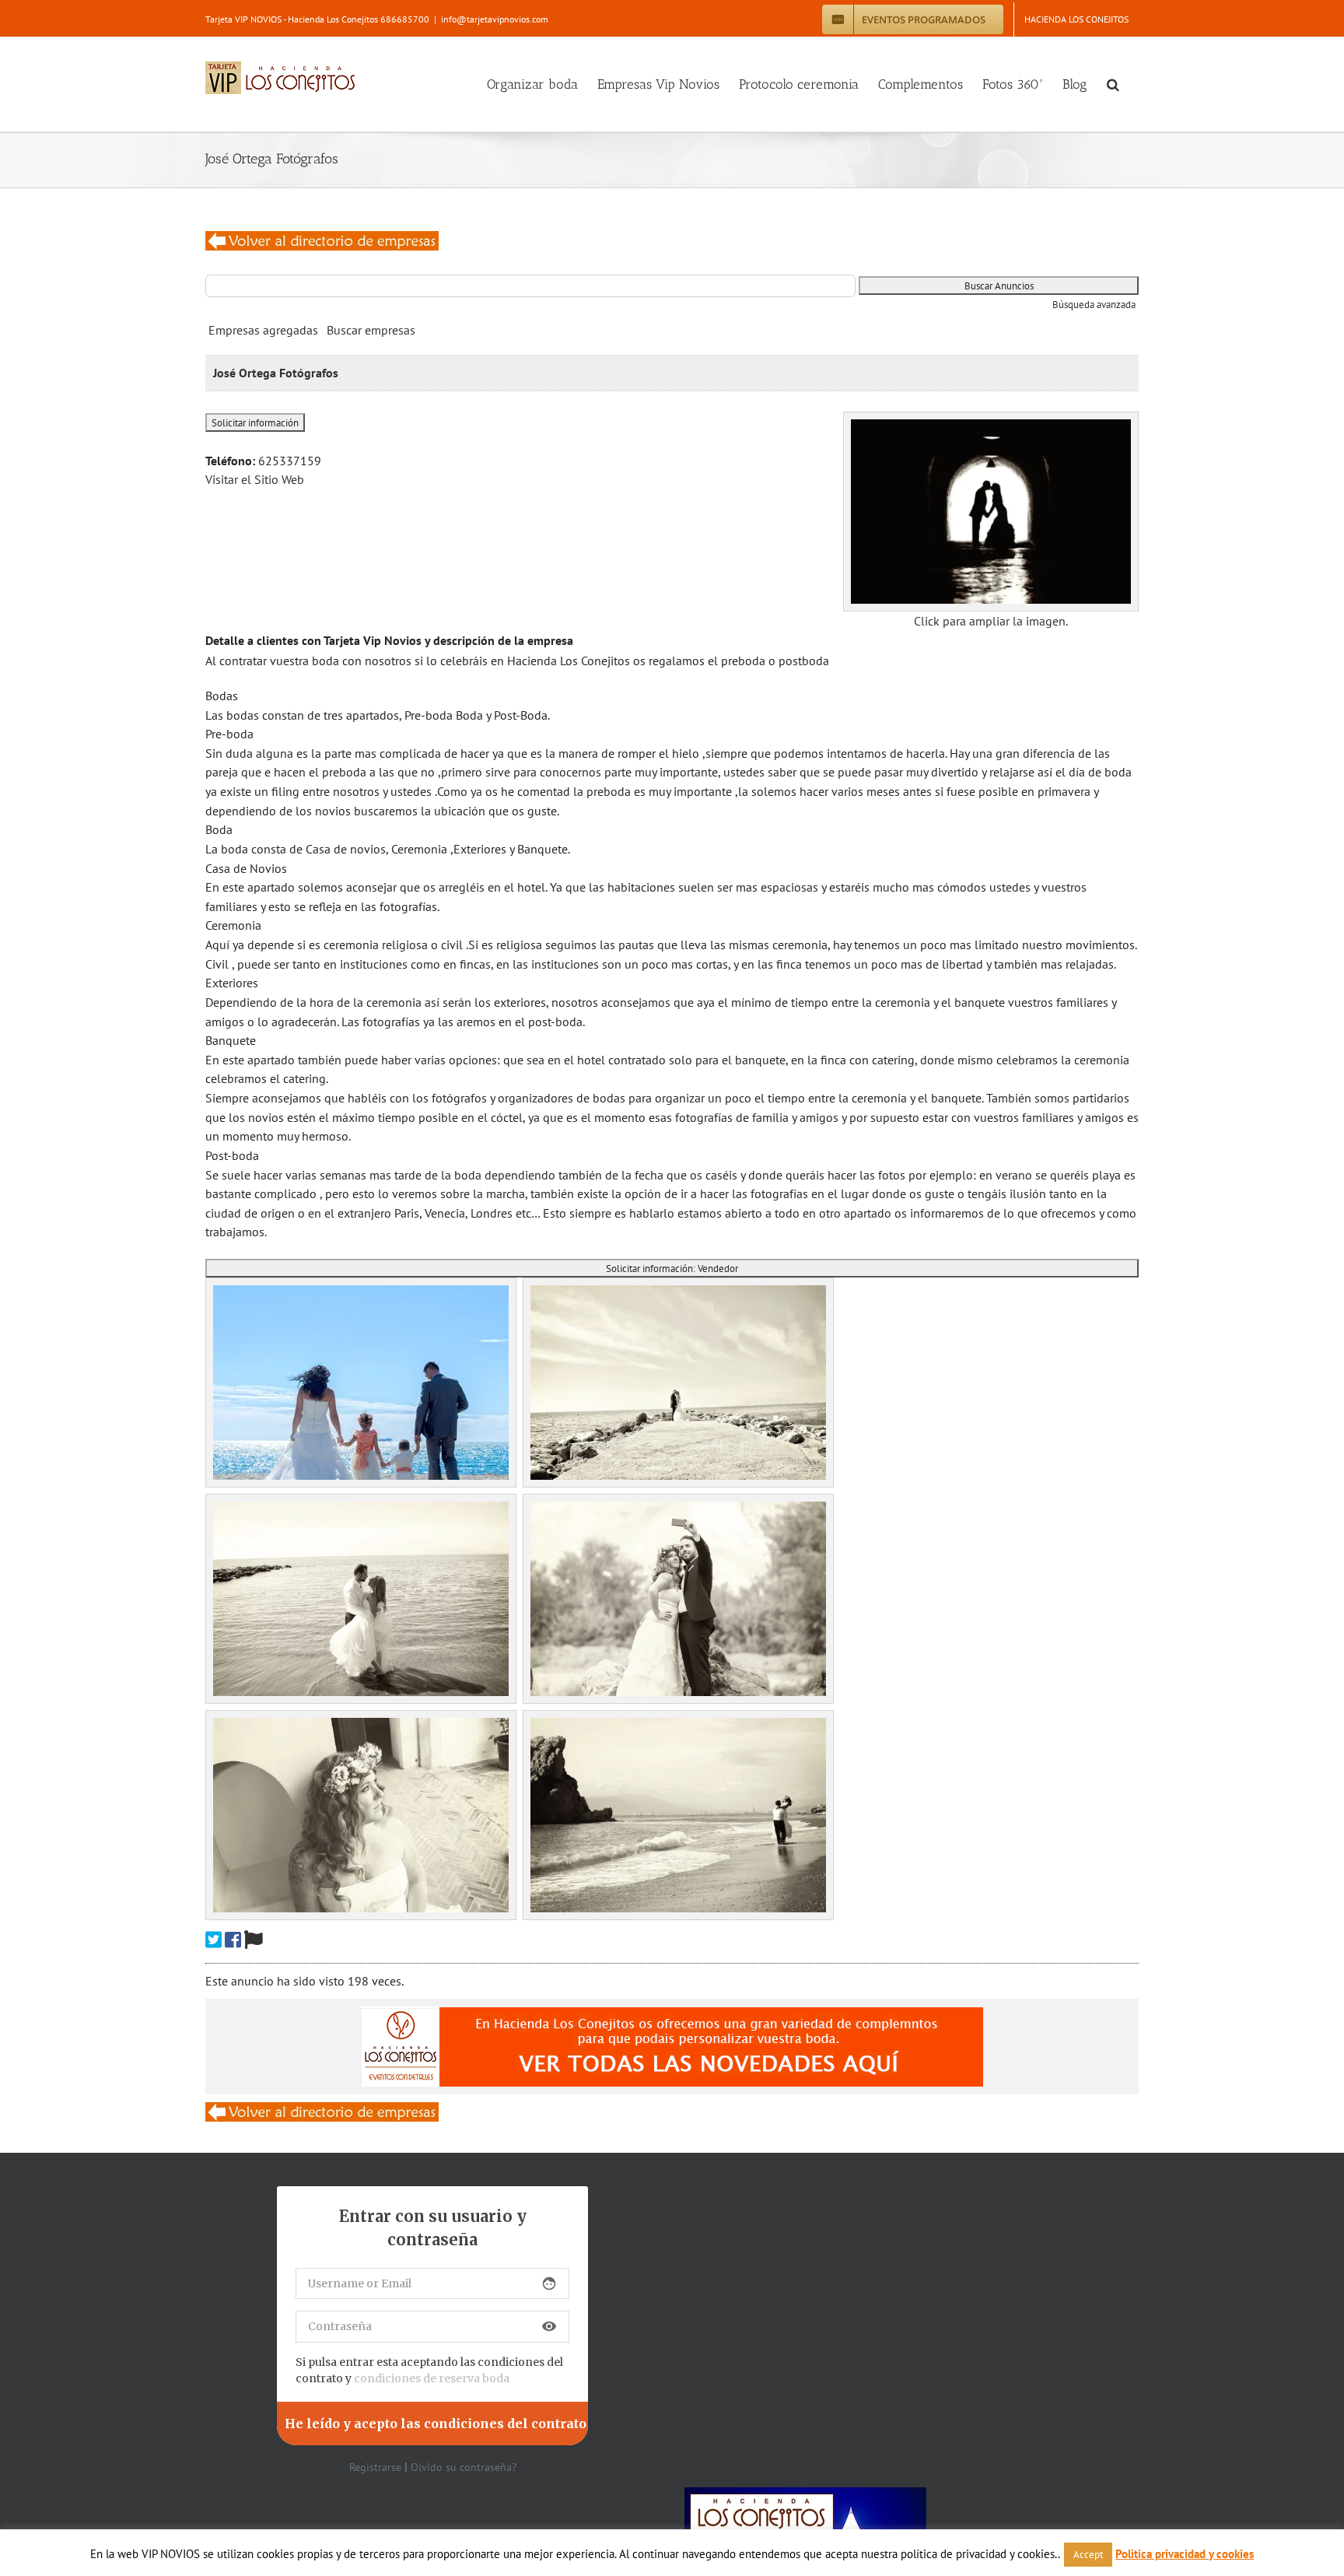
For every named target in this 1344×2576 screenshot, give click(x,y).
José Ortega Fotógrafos (276, 373)
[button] (1113, 84)
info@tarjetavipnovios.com (495, 19)
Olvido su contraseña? (464, 2467)
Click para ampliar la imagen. (991, 621)
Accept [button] (1088, 2555)
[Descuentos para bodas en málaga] (322, 240)
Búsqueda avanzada (1094, 305)
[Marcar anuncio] (254, 1940)
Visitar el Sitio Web (255, 479)
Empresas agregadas (263, 330)
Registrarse (375, 2467)
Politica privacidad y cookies (1185, 2554)
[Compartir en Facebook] (233, 1940)
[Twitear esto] (213, 1940)
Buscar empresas (371, 330)
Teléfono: (230, 461)
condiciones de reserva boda (432, 2378)
